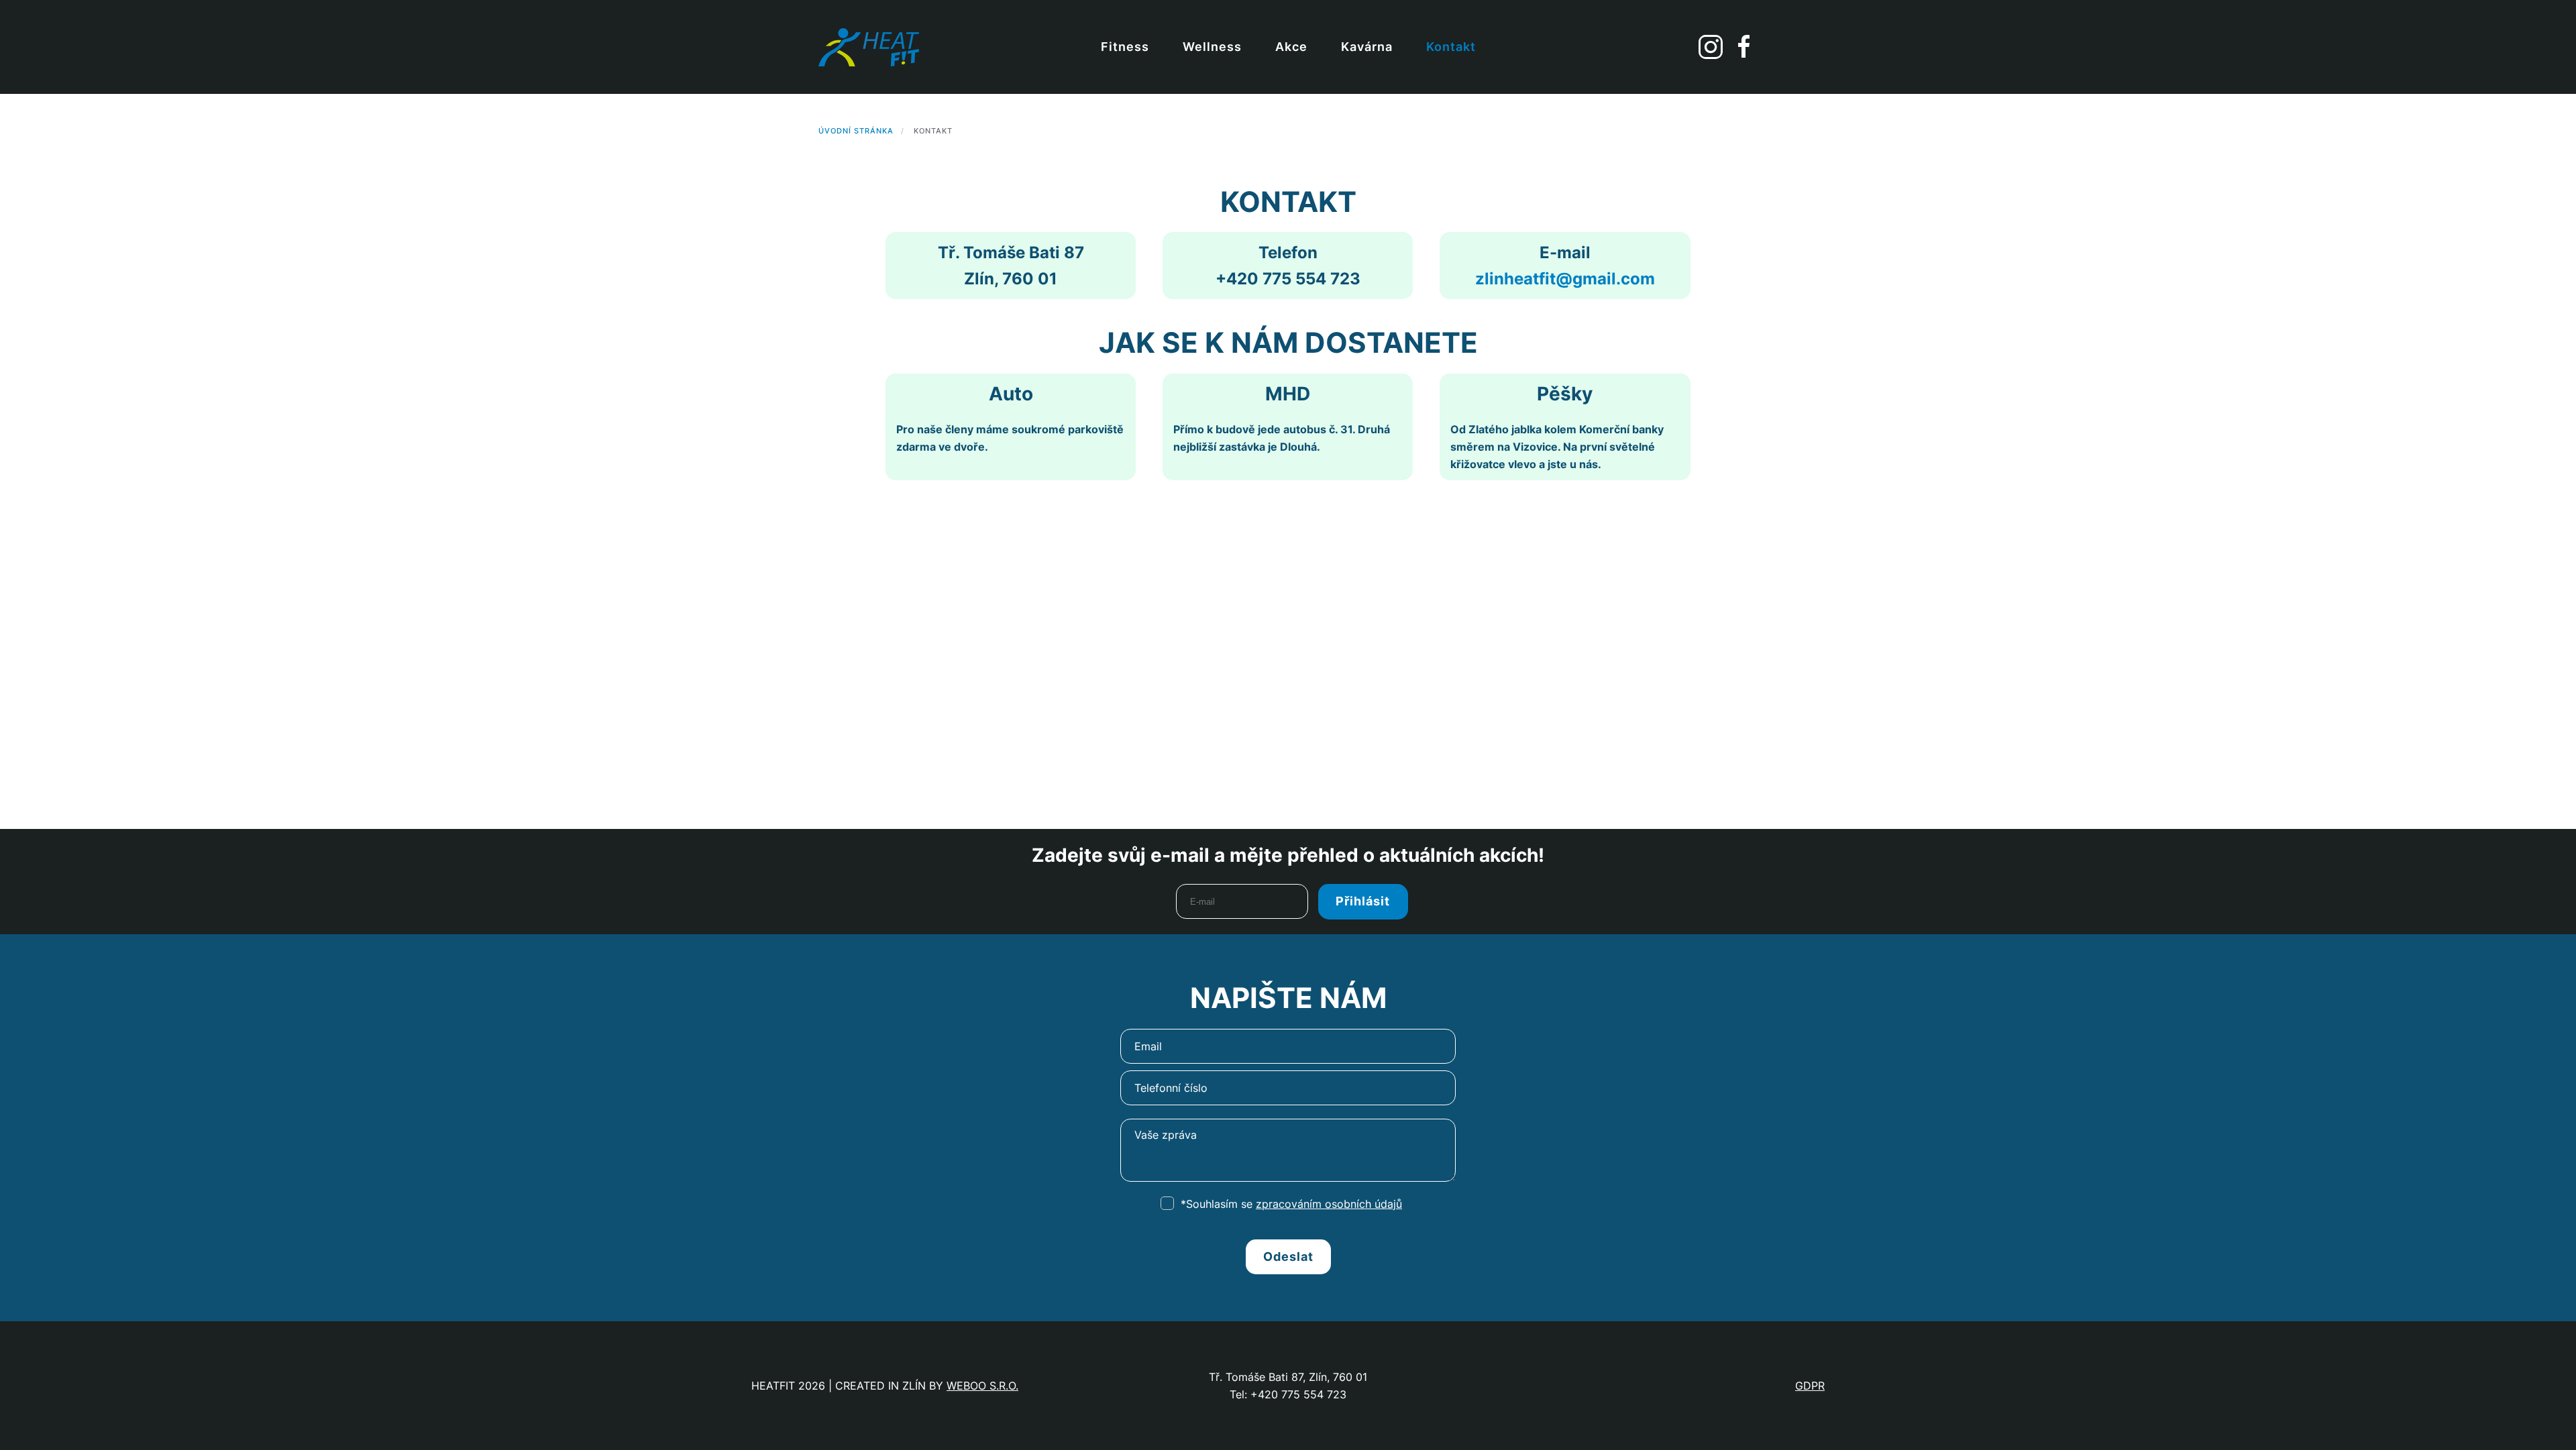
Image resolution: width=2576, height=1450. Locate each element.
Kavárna (1367, 47)
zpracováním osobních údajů (1329, 1204)
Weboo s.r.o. (982, 1386)
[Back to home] (870, 47)
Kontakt (1451, 47)
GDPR (1810, 1386)
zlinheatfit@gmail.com (1565, 279)
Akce (1291, 47)
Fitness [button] (1125, 47)
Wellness (1212, 47)
